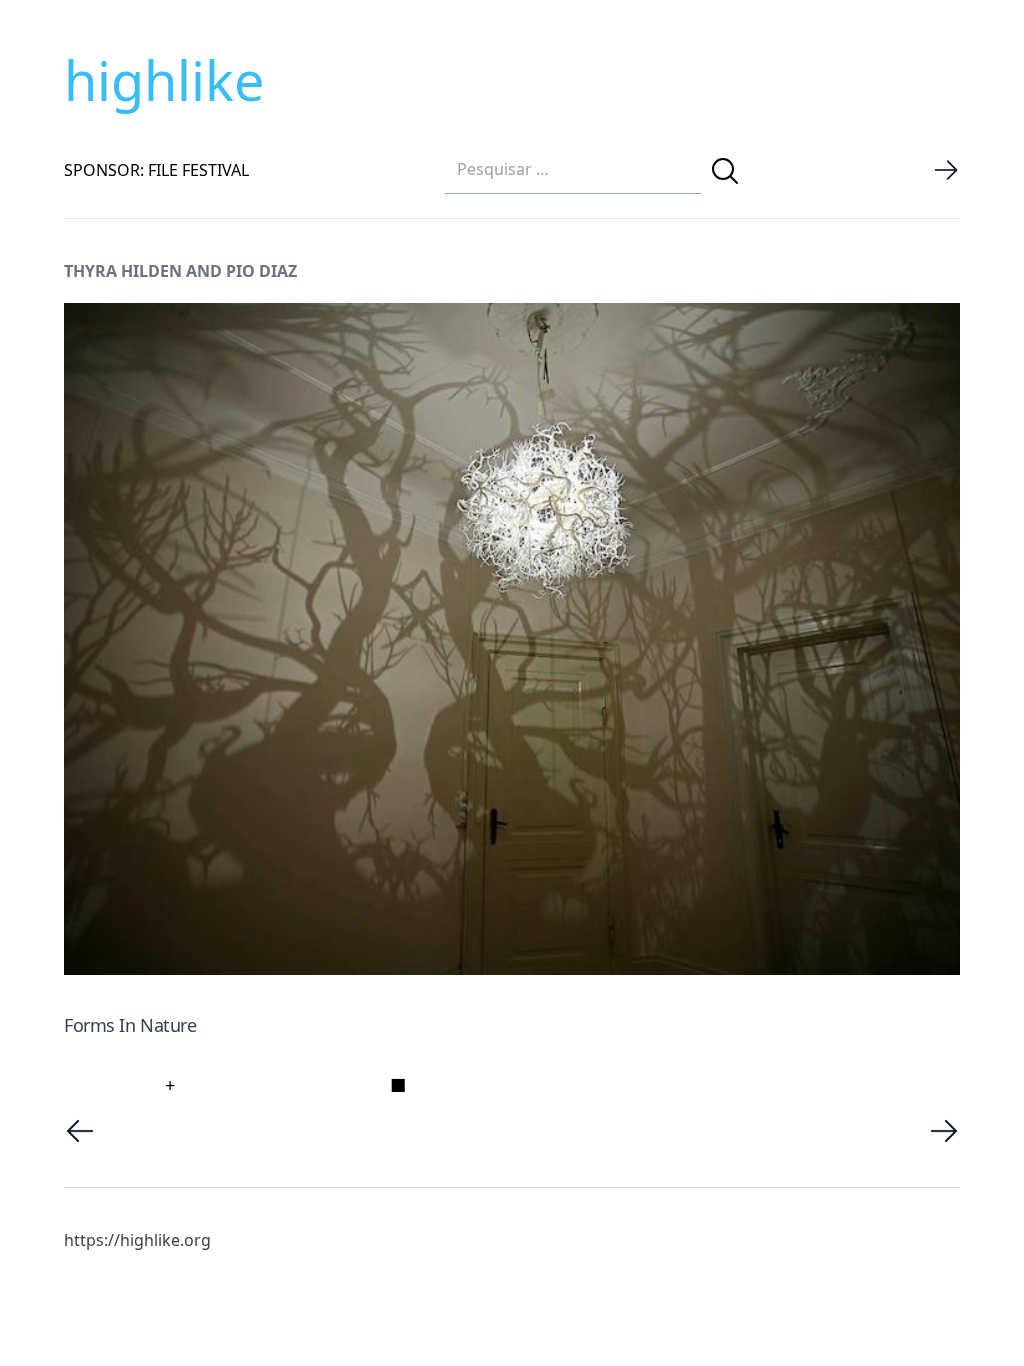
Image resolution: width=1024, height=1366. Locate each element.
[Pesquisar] (725, 171)
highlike (164, 80)
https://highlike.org (137, 1240)
